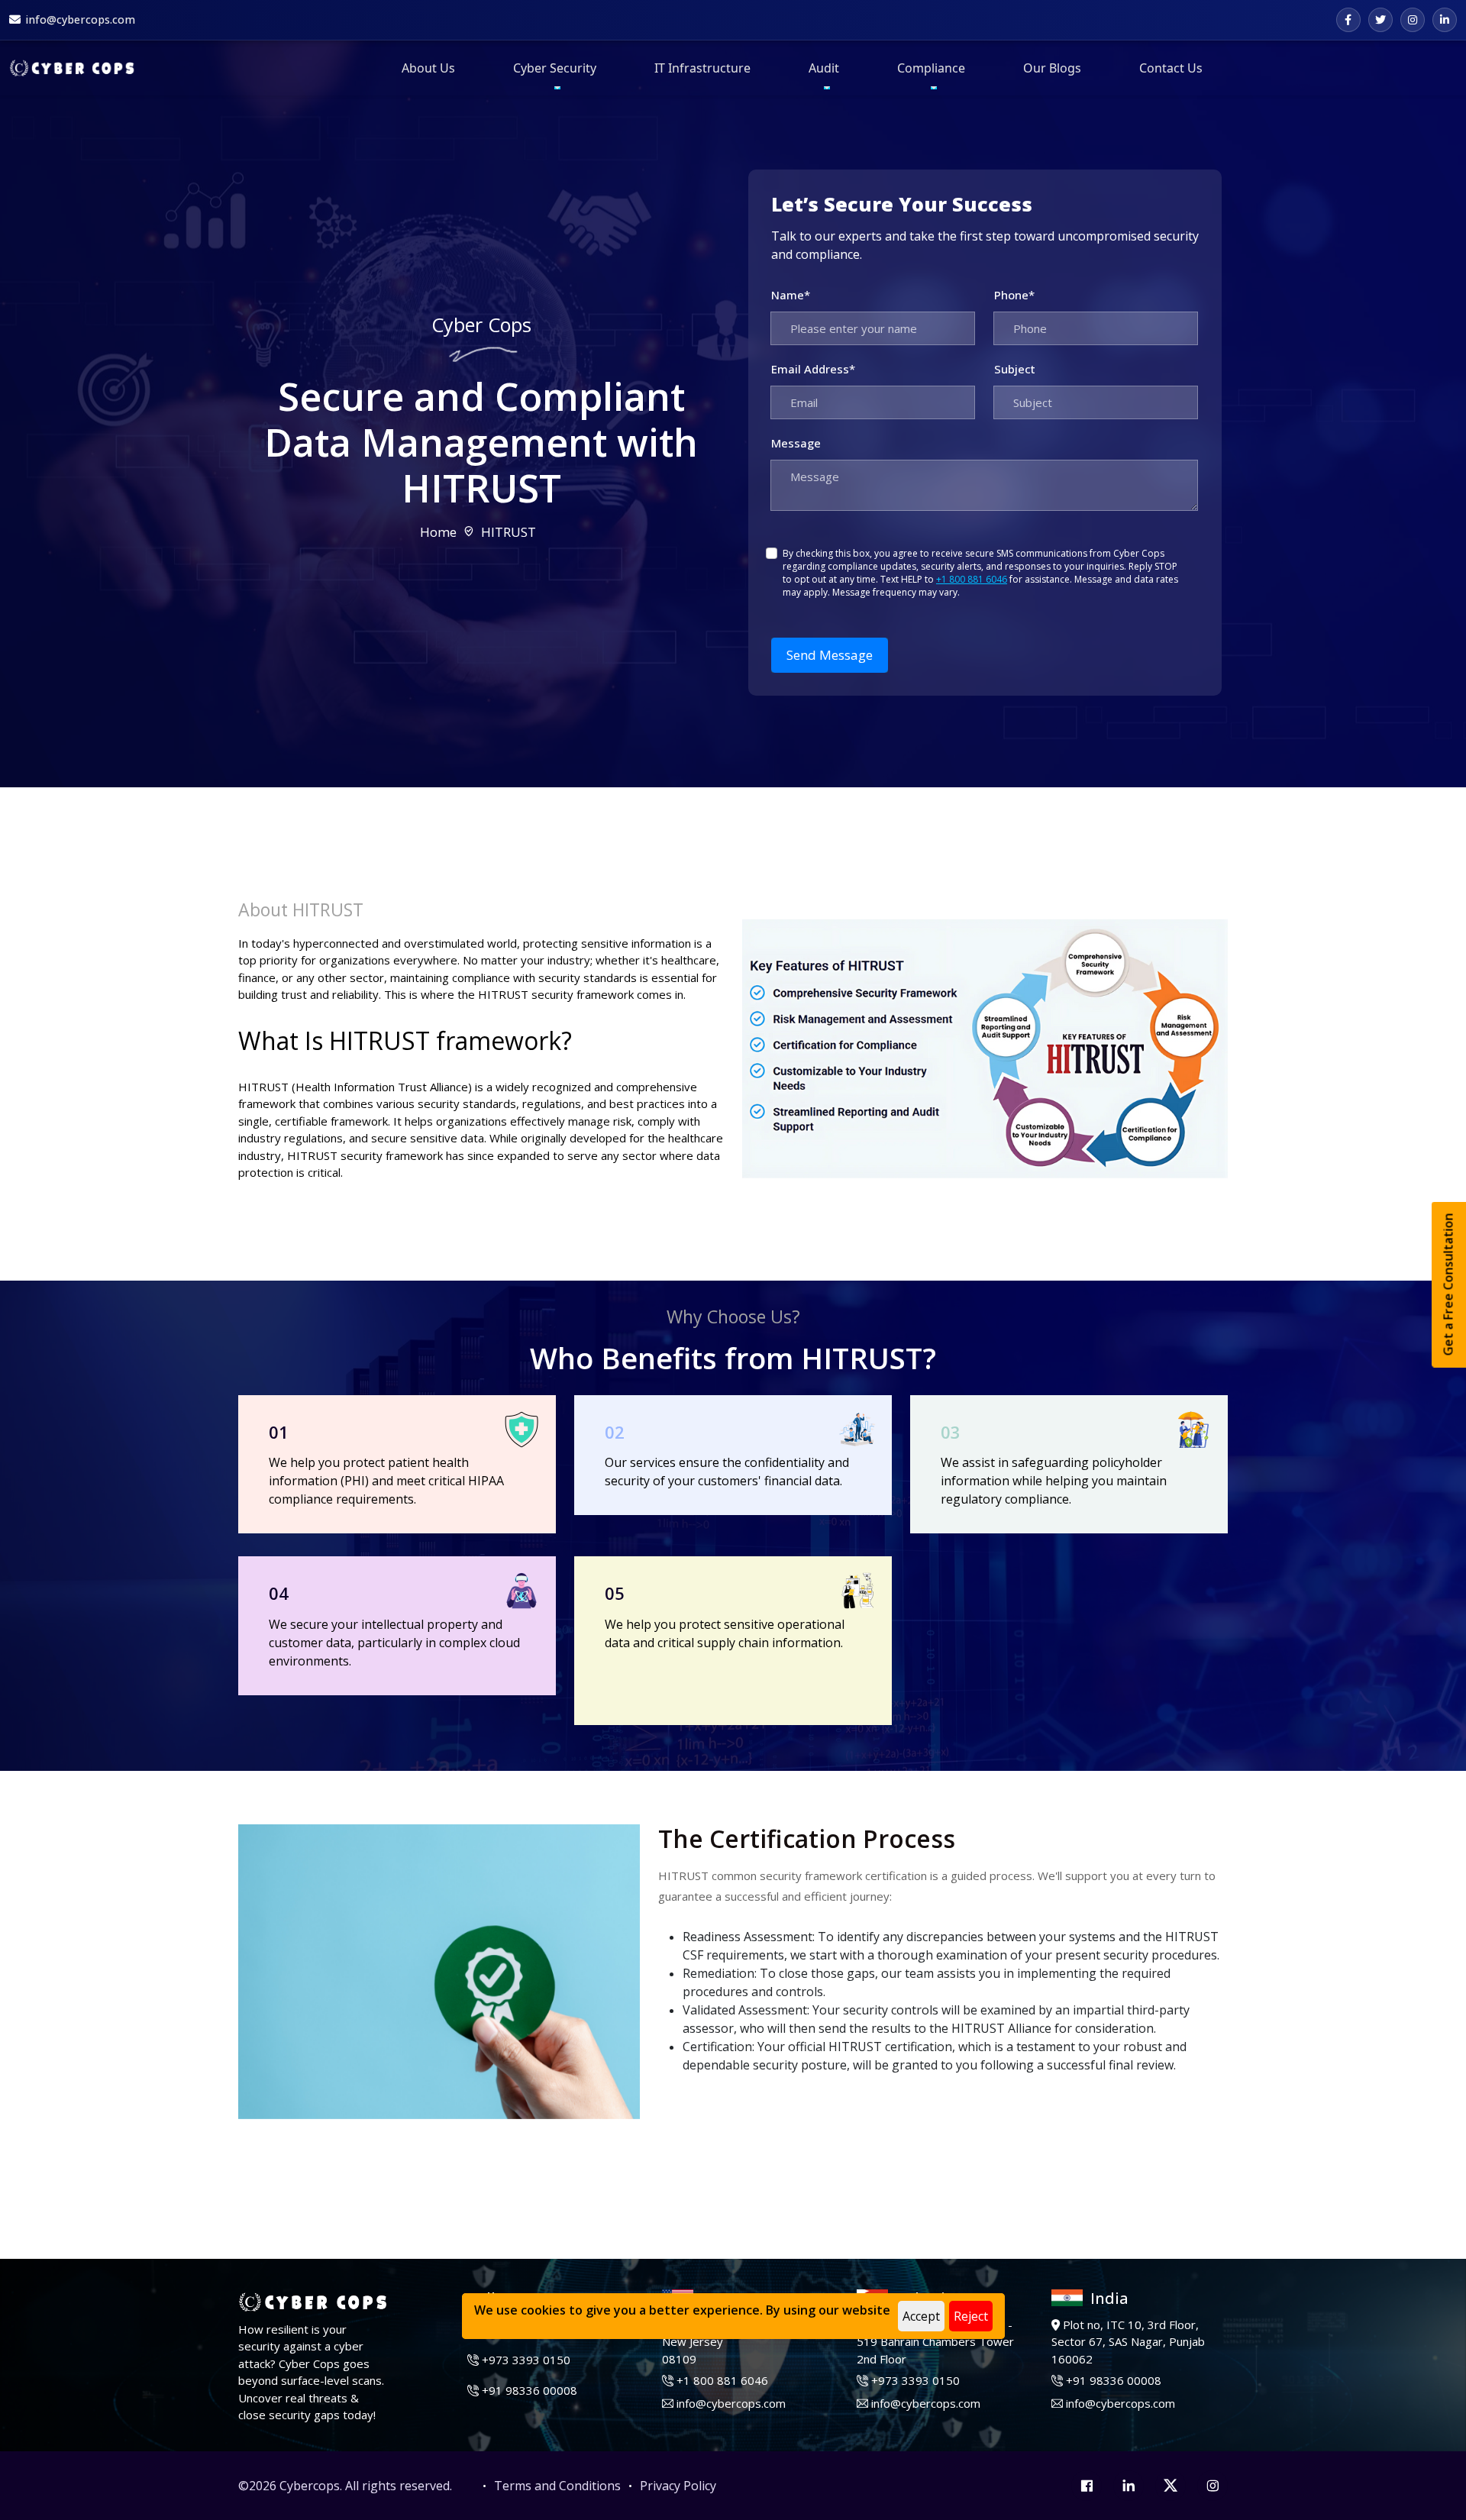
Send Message (830, 655)
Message (796, 443)
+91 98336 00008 (530, 2390)
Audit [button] (824, 68)
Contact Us (1171, 68)
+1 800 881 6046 (972, 579)
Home (438, 532)
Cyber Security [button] (555, 68)
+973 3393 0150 (526, 2360)
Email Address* (813, 369)
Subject (1015, 369)
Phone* (1014, 295)
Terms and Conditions (557, 2486)
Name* (791, 295)
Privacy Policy (678, 2486)
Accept (921, 2316)
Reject (971, 2316)
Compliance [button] (931, 68)
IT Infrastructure (702, 68)
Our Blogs (1052, 68)
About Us (428, 68)
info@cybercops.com (731, 2403)
